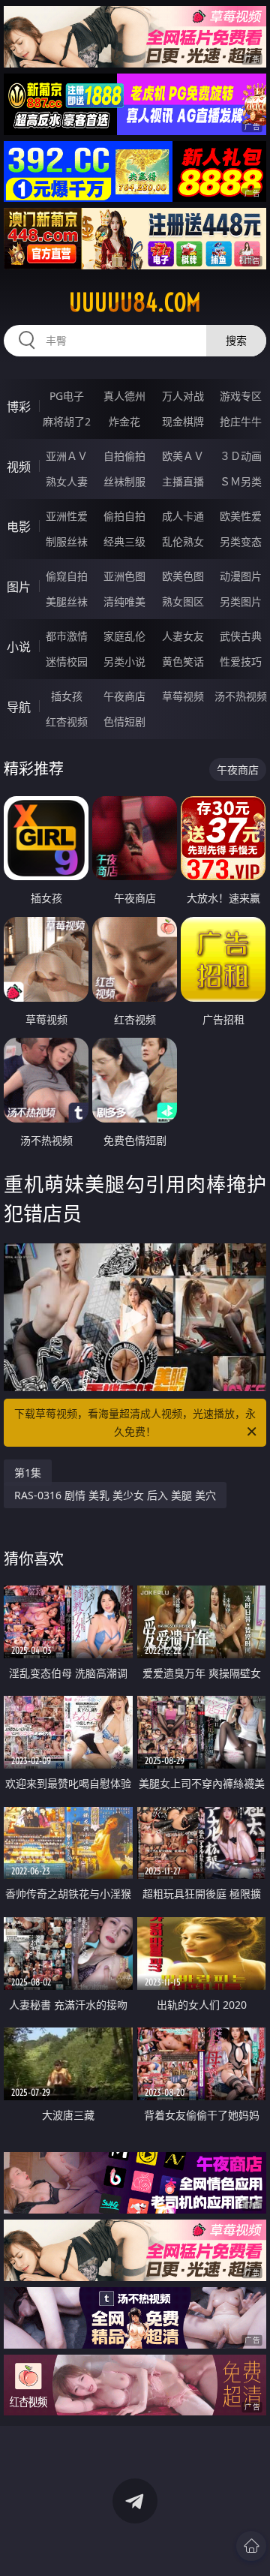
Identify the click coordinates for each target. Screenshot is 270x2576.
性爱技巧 (241, 661)
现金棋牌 (183, 421)
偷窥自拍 (67, 576)
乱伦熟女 (183, 541)
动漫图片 (241, 576)
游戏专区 (241, 396)
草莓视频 (183, 696)
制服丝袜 (67, 541)
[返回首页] (251, 2546)
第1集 (28, 1473)
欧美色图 (183, 576)
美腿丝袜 (67, 601)
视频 (19, 467)
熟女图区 (183, 601)
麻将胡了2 (67, 421)
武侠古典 (241, 636)
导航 (19, 707)
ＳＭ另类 (241, 481)
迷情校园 (67, 661)
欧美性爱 (241, 516)
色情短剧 (124, 721)
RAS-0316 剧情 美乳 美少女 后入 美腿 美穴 (115, 1495)
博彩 (19, 407)
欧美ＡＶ (183, 456)
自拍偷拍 (124, 456)
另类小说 (124, 661)
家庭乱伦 (124, 636)
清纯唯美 (124, 601)
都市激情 (67, 636)
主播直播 (183, 481)
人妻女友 (183, 636)
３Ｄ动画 (241, 456)
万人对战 (183, 396)
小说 (19, 647)
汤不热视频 (241, 696)
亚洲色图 (124, 576)
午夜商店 (124, 696)
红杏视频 (67, 721)
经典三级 (124, 541)
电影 (19, 527)
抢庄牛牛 (241, 421)
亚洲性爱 (67, 516)
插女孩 (67, 696)
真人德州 (124, 396)
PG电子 (67, 396)
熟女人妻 (67, 481)
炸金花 (124, 421)
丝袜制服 (124, 481)
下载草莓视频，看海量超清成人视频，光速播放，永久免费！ (135, 1422)
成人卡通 (183, 516)
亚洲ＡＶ (67, 456)
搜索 (236, 340)
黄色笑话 (183, 661)
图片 (19, 587)
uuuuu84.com (135, 302)
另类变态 (241, 541)
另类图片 (241, 601)
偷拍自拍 (124, 516)
